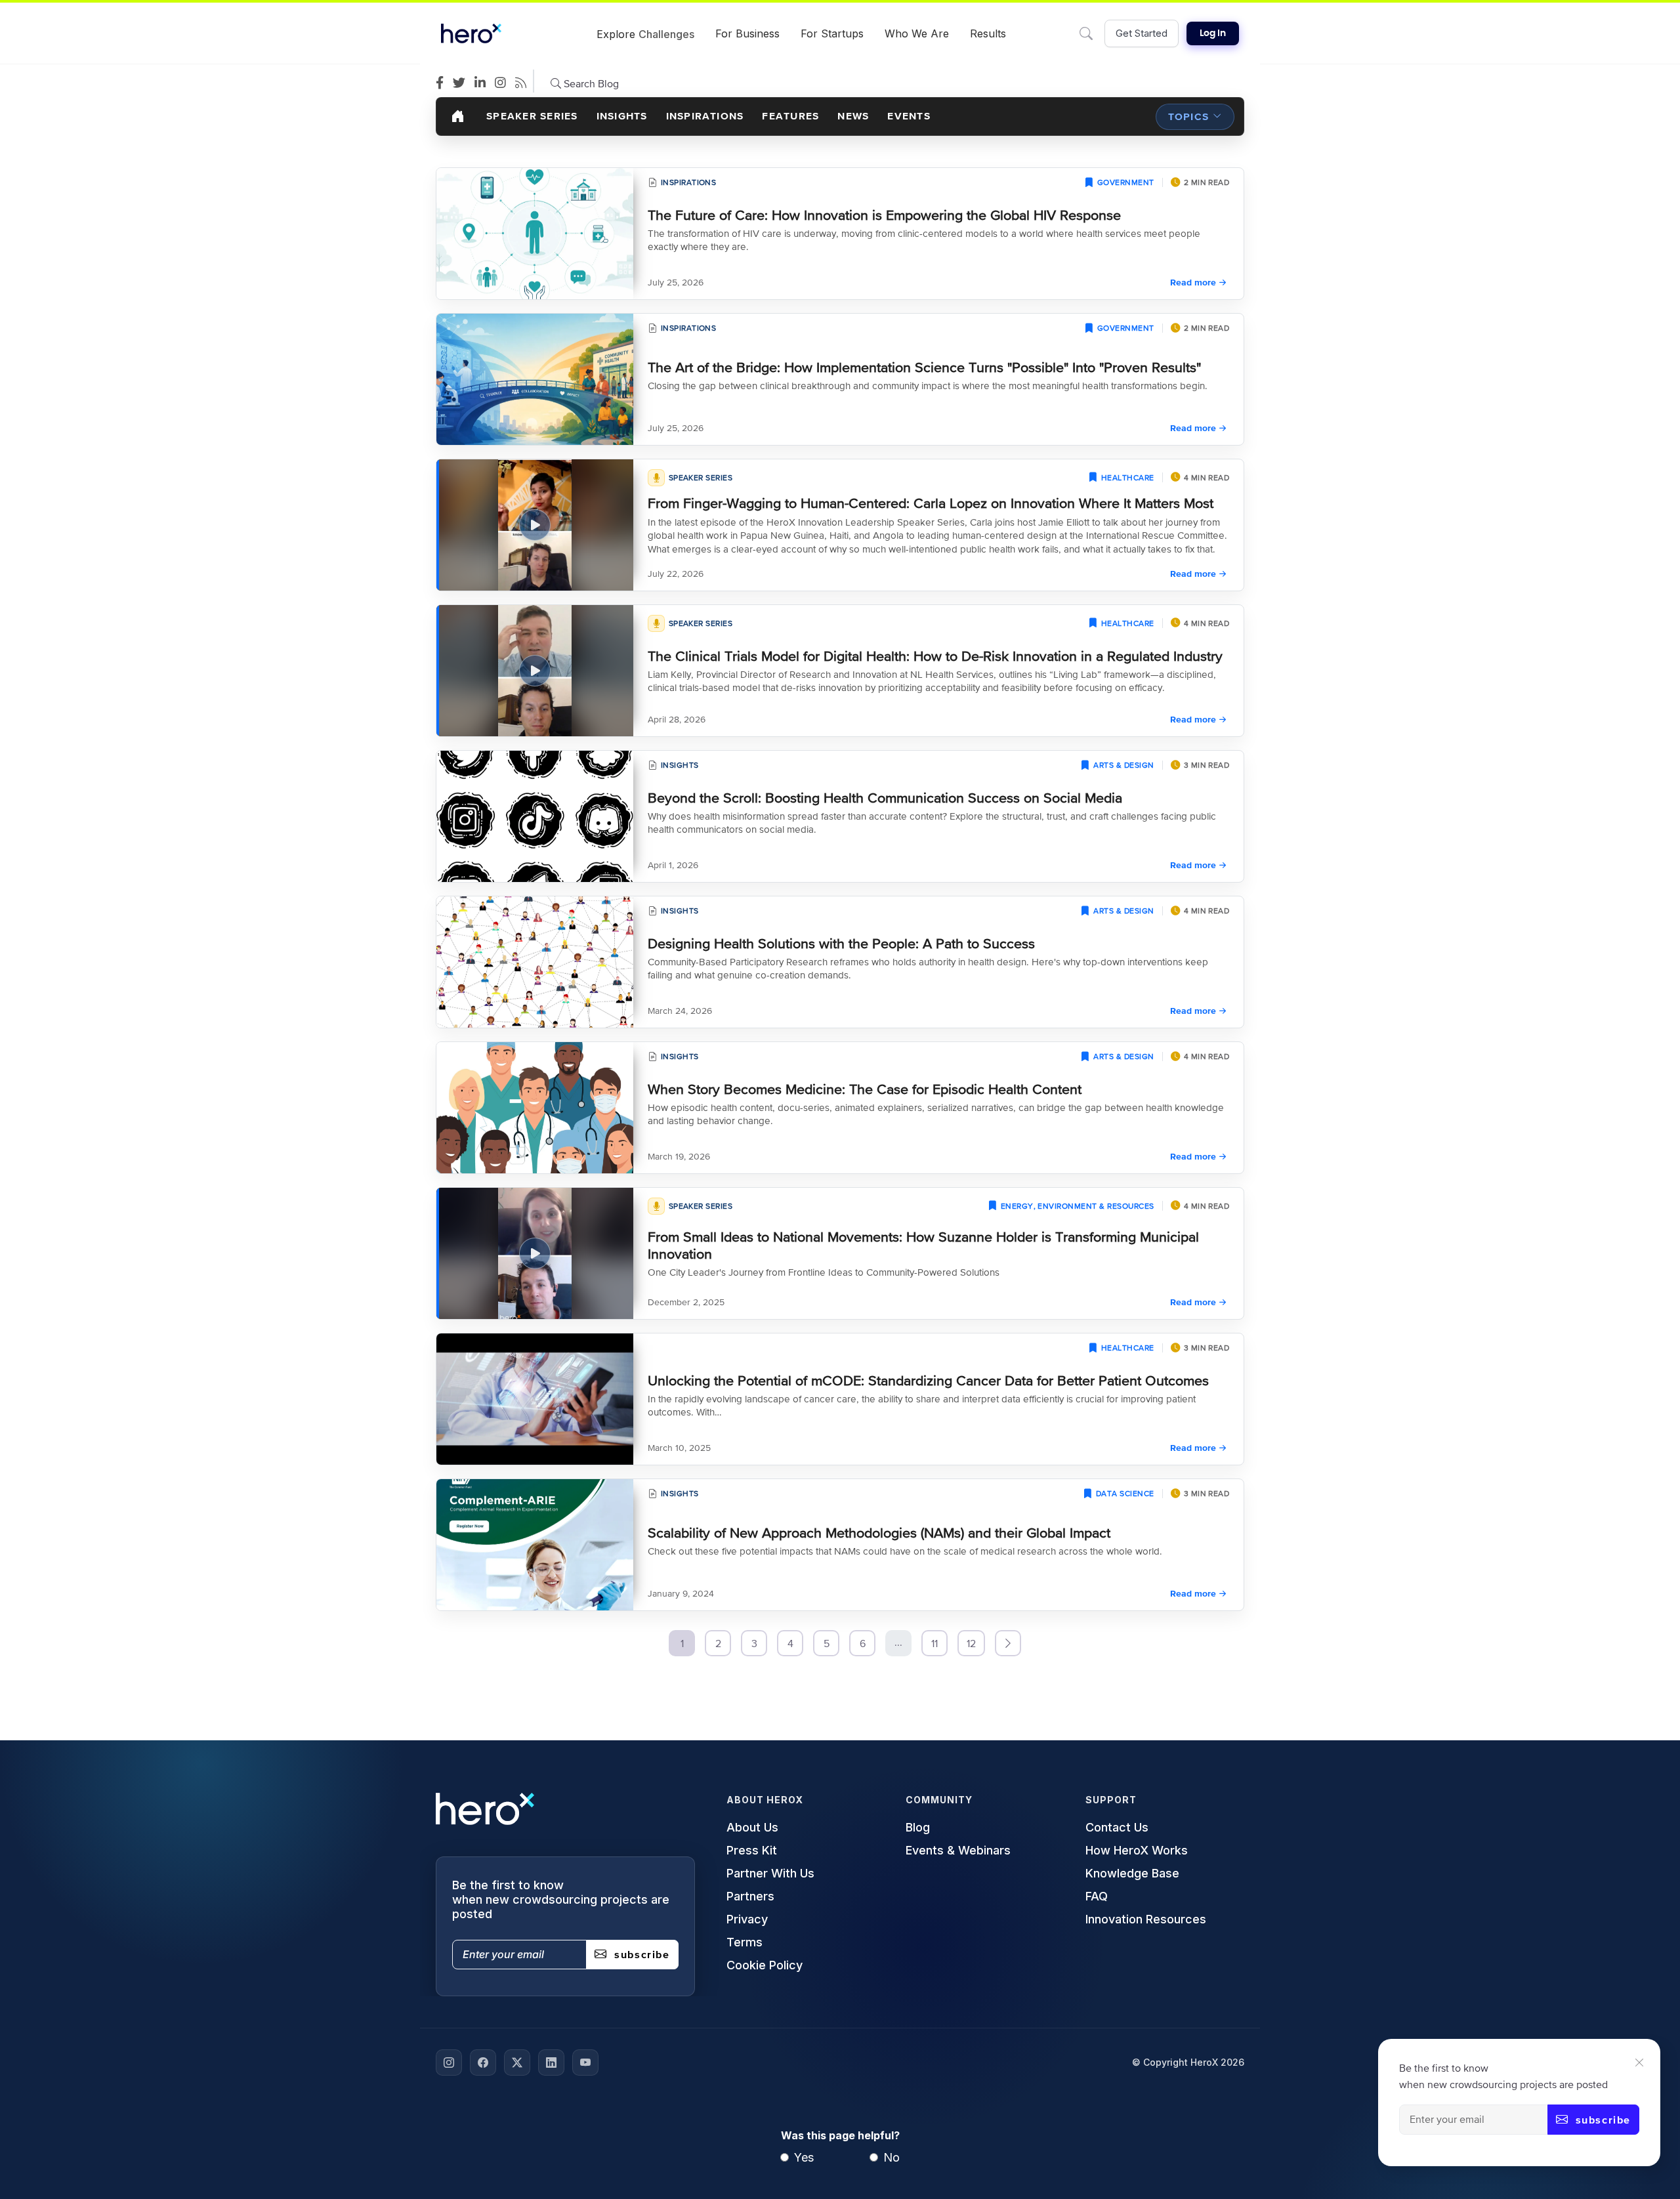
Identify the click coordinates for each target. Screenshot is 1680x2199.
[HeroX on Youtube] (585, 2063)
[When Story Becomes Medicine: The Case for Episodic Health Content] (535, 1108)
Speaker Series (532, 116)
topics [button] (1188, 116)
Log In (1213, 33)
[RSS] (524, 83)
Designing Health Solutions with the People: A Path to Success (841, 943)
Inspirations (705, 116)
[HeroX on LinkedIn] (551, 2063)
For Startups (832, 33)
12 (971, 1643)
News (853, 116)
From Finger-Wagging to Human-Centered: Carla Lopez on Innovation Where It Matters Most (931, 503)
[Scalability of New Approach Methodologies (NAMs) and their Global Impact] (535, 1545)
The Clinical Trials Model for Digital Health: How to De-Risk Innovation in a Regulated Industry (935, 656)
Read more (1193, 282)
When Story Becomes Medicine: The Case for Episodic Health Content (865, 1089)
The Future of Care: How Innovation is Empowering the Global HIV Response (884, 215)
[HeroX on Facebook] (483, 2063)
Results (988, 33)
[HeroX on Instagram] (449, 2063)
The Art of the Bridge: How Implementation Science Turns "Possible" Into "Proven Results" (924, 367)
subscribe (1603, 2120)
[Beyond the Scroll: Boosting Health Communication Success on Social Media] (535, 816)
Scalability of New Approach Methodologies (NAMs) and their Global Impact (879, 1533)
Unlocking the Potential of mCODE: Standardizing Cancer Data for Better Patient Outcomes (928, 1380)
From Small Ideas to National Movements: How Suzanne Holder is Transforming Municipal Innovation (923, 1245)
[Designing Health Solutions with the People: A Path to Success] (535, 962)
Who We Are (917, 33)
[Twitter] (462, 83)
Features (790, 116)
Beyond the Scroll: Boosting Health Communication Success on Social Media (885, 798)
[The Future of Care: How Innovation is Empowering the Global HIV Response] (535, 234)
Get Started (1142, 33)
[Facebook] (443, 83)
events (909, 116)
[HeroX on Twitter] (517, 2063)
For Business (747, 33)
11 (934, 1643)
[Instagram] (504, 83)
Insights (622, 116)
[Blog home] (458, 116)
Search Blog (590, 83)
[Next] (1008, 1643)
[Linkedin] (483, 83)
